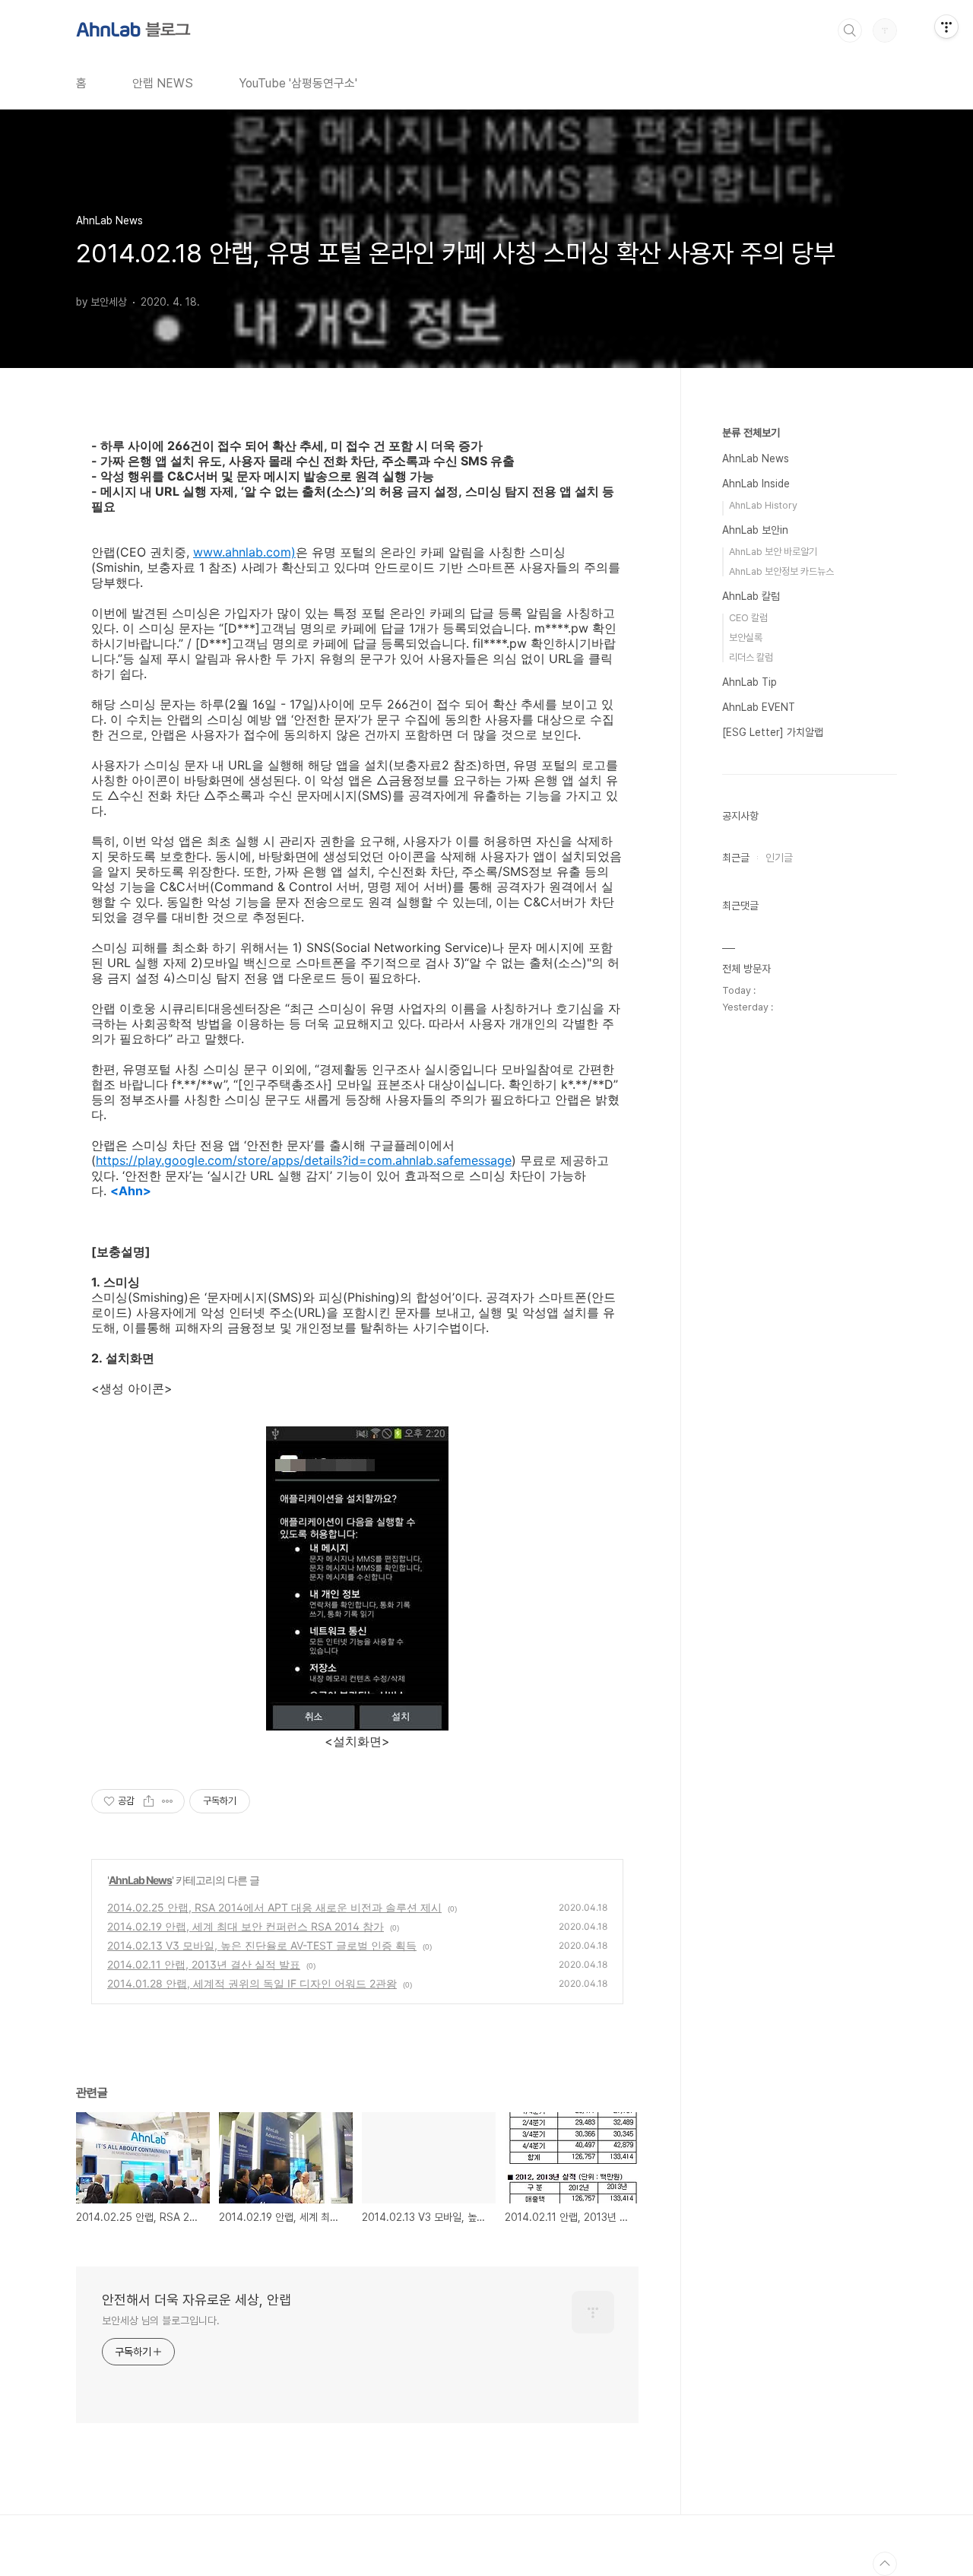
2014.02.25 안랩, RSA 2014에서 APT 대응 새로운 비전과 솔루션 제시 (274, 1907)
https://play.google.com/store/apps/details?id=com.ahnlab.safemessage (304, 1160)
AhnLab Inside (756, 484)
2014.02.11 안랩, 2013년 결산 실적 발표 (204, 1964)
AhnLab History (763, 505)
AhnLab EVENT (759, 707)
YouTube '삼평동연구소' (298, 83)
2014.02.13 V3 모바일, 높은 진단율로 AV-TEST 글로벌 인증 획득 (262, 1945)
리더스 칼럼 (751, 657)
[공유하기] (149, 1801)
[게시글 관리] (168, 1801)
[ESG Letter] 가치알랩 (773, 732)
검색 (850, 30)
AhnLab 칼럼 (751, 596)
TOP (885, 2564)
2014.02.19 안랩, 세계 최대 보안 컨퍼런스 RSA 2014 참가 (246, 1926)
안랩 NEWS (163, 83)
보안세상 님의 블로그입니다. (161, 2321)
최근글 (736, 858)
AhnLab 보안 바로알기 (773, 552)
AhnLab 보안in (755, 530)
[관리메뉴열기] (946, 27)
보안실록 (746, 638)
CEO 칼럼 (748, 618)
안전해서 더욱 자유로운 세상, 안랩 (197, 2300)
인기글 (779, 858)
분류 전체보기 (751, 433)
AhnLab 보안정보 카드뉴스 (781, 571)
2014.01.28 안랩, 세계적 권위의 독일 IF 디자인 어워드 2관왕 (252, 1983)
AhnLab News (140, 1880)
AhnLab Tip (750, 682)
